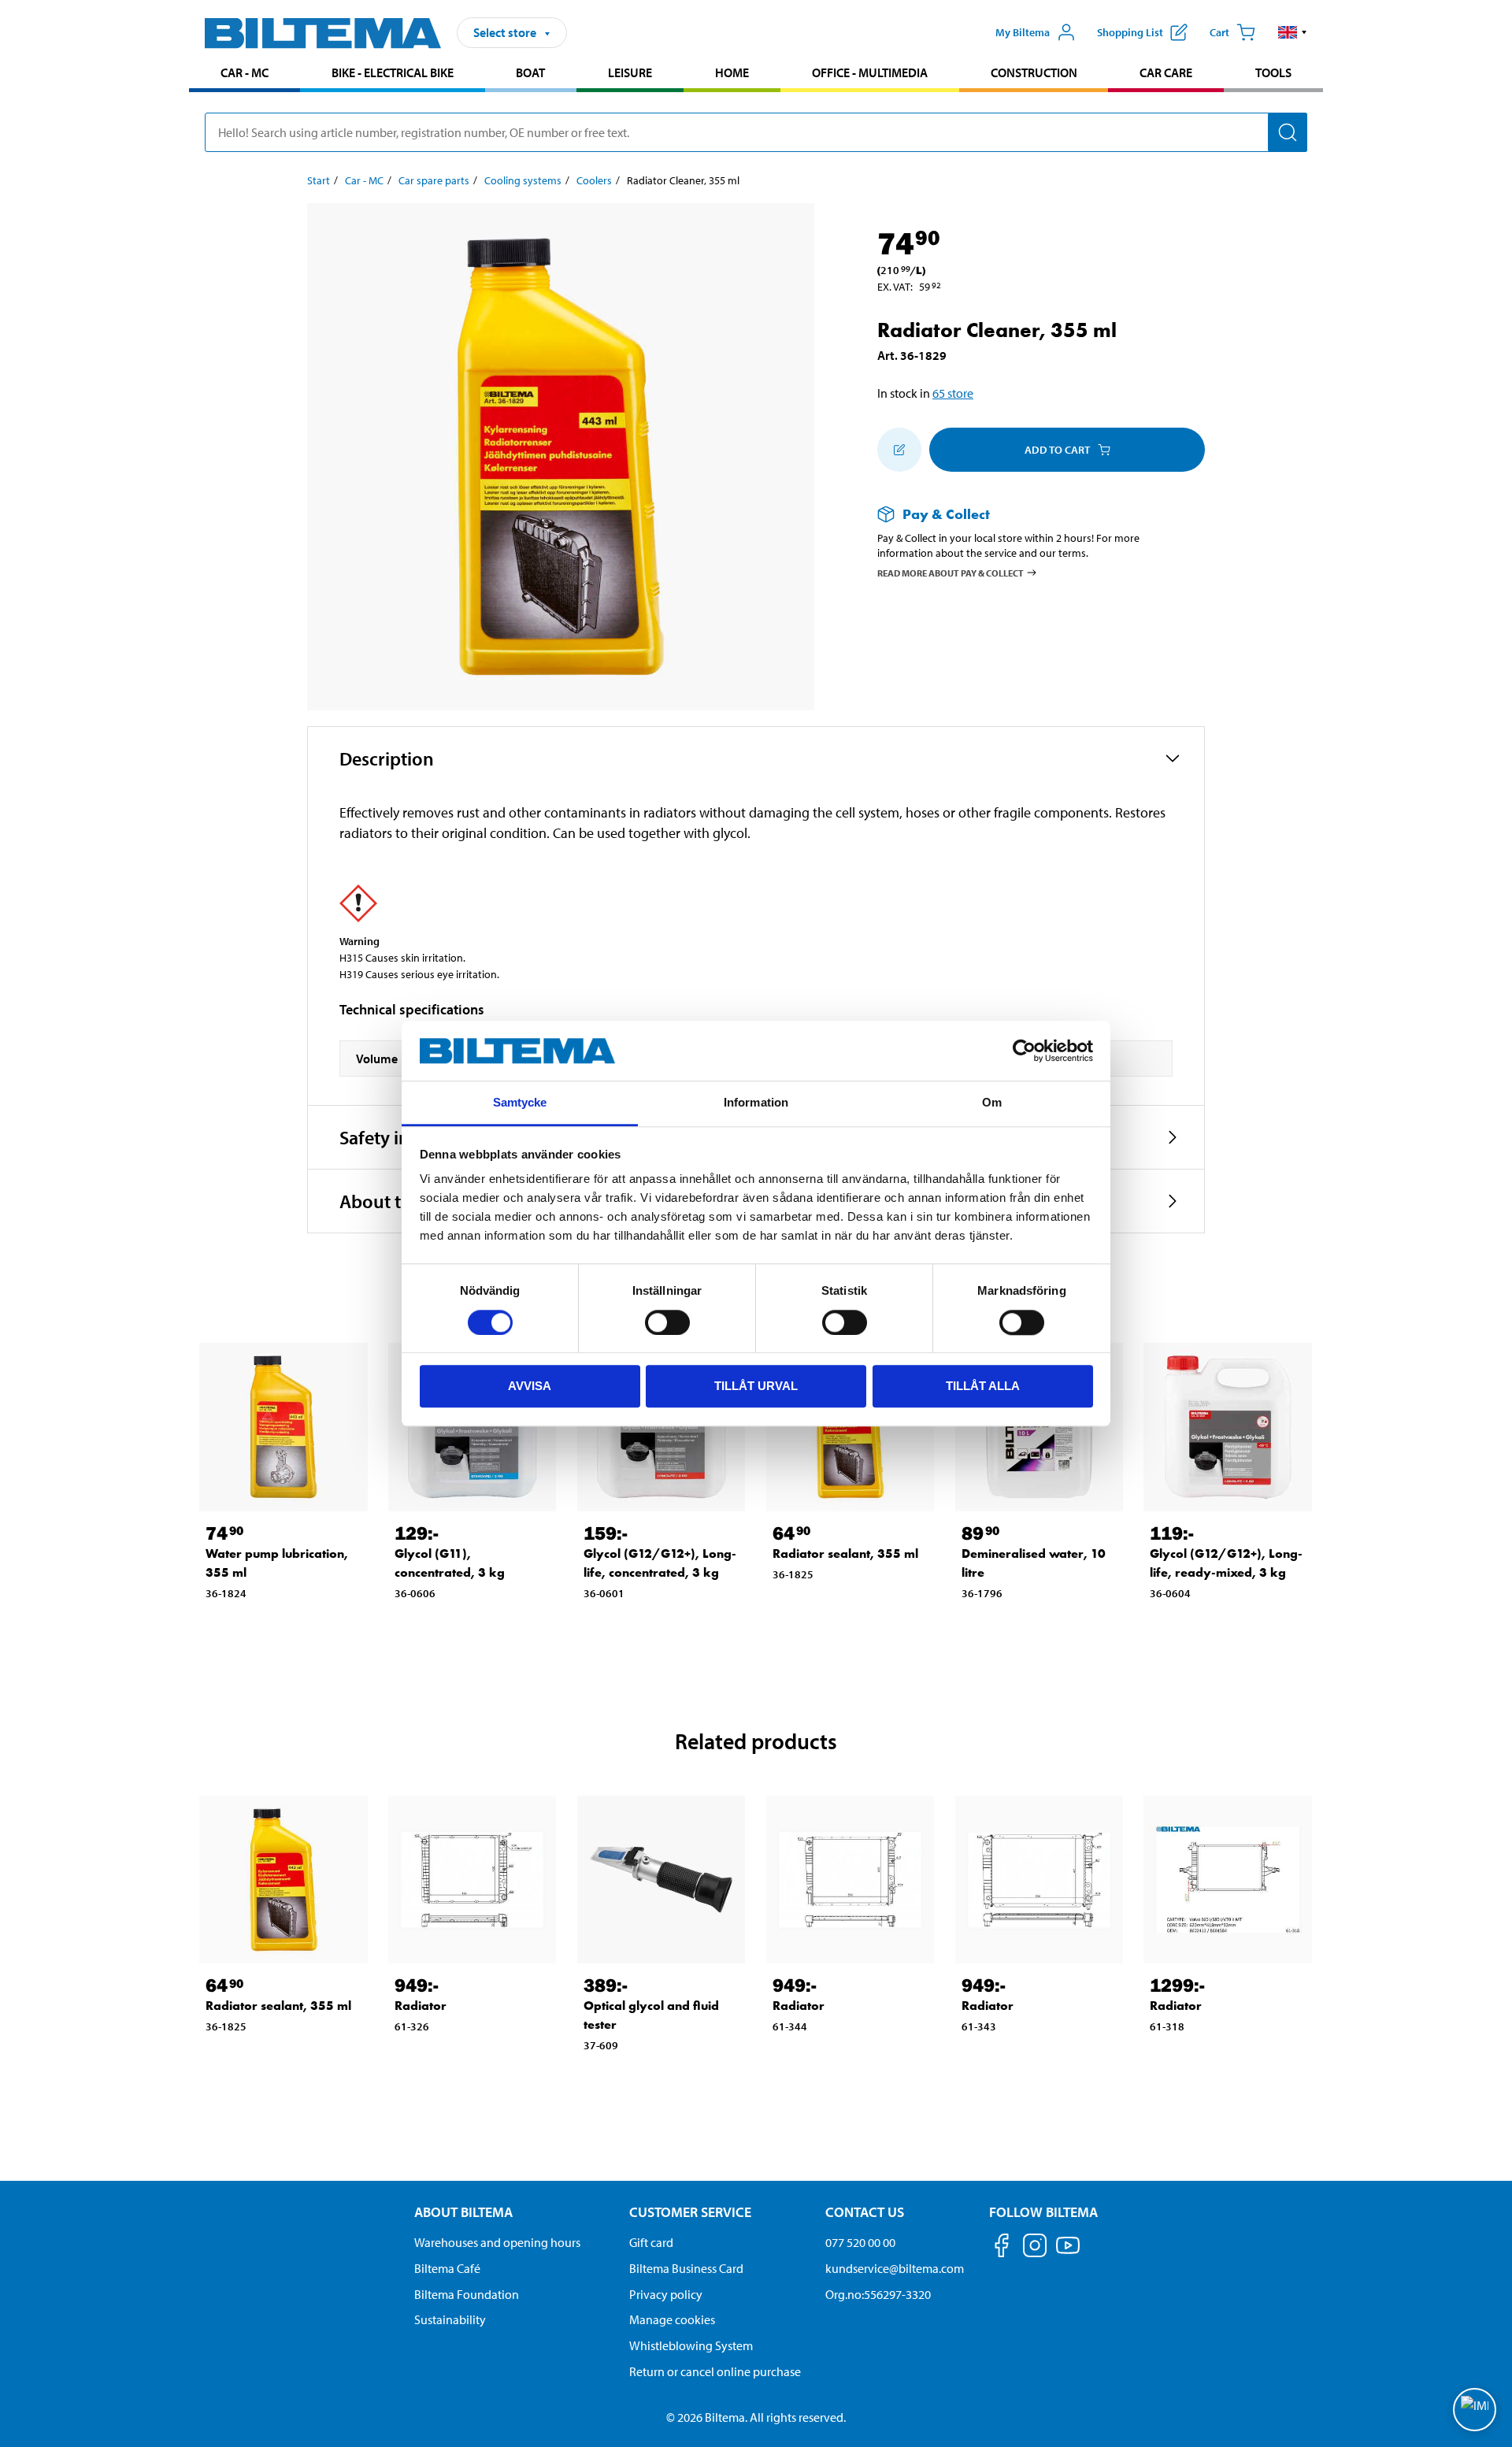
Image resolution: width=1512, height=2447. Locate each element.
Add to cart (1057, 450)
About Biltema (463, 2212)
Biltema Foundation (467, 2294)
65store (953, 393)
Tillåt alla (983, 1386)
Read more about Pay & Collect (951, 572)
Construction (1034, 72)
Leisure (630, 72)
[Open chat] (1475, 2410)
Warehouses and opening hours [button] (497, 2242)
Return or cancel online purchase (715, 2371)
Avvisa (530, 1386)
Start (319, 180)
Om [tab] (992, 1103)
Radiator (421, 2006)
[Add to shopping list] (899, 450)
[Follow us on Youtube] (1068, 2253)
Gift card (651, 2242)
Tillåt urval (756, 1386)
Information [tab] (756, 1103)
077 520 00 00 (860, 2242)
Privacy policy (666, 2294)
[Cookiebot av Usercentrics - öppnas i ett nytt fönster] (1024, 1051)
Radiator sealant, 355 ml (845, 1553)
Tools (1273, 72)
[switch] (667, 1322)
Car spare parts (434, 180)
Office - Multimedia (870, 72)
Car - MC (245, 72)
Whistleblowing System (691, 2345)
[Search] (1288, 132)
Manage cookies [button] (672, 2319)
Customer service (690, 2212)
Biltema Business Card (686, 2268)
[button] (1293, 32)
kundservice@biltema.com (895, 2268)
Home (732, 72)
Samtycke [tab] (520, 1103)
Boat (530, 72)
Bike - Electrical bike (393, 72)
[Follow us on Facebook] (1002, 2248)
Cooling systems (523, 180)
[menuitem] (245, 74)
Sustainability (450, 2319)
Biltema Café (447, 2268)
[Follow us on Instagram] (1035, 2248)
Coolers (594, 180)
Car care (1166, 72)
